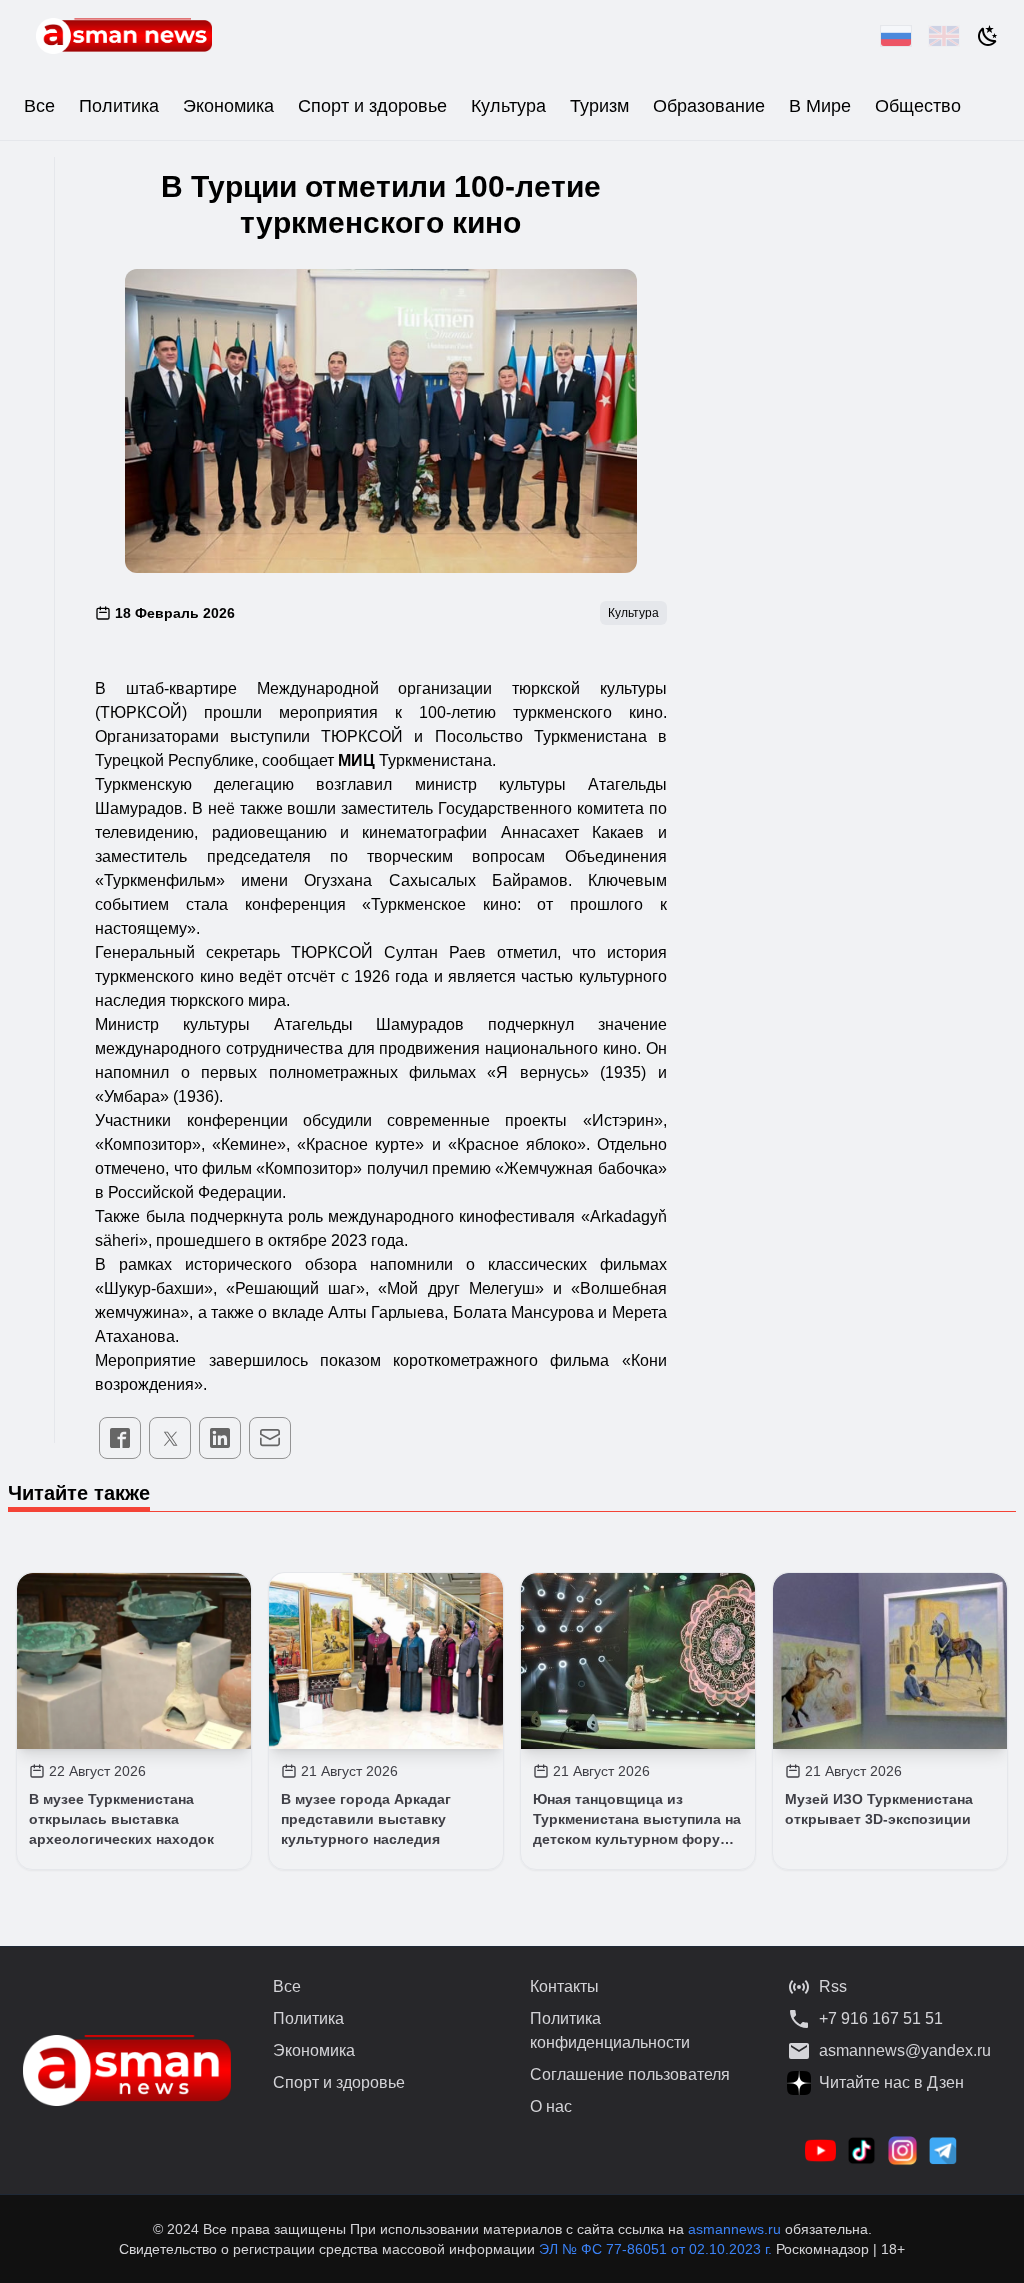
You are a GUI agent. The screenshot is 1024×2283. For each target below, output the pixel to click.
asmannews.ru (734, 2229)
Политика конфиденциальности (610, 2030)
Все (39, 106)
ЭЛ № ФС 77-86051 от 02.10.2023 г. (657, 2249)
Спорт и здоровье (372, 106)
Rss (833, 1986)
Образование (709, 106)
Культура (508, 106)
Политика (119, 106)
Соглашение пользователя (630, 2074)
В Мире (820, 106)
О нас (551, 2106)
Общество (918, 106)
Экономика (228, 106)
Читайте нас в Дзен (891, 2082)
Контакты (564, 1986)
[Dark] (988, 36)
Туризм (599, 106)
